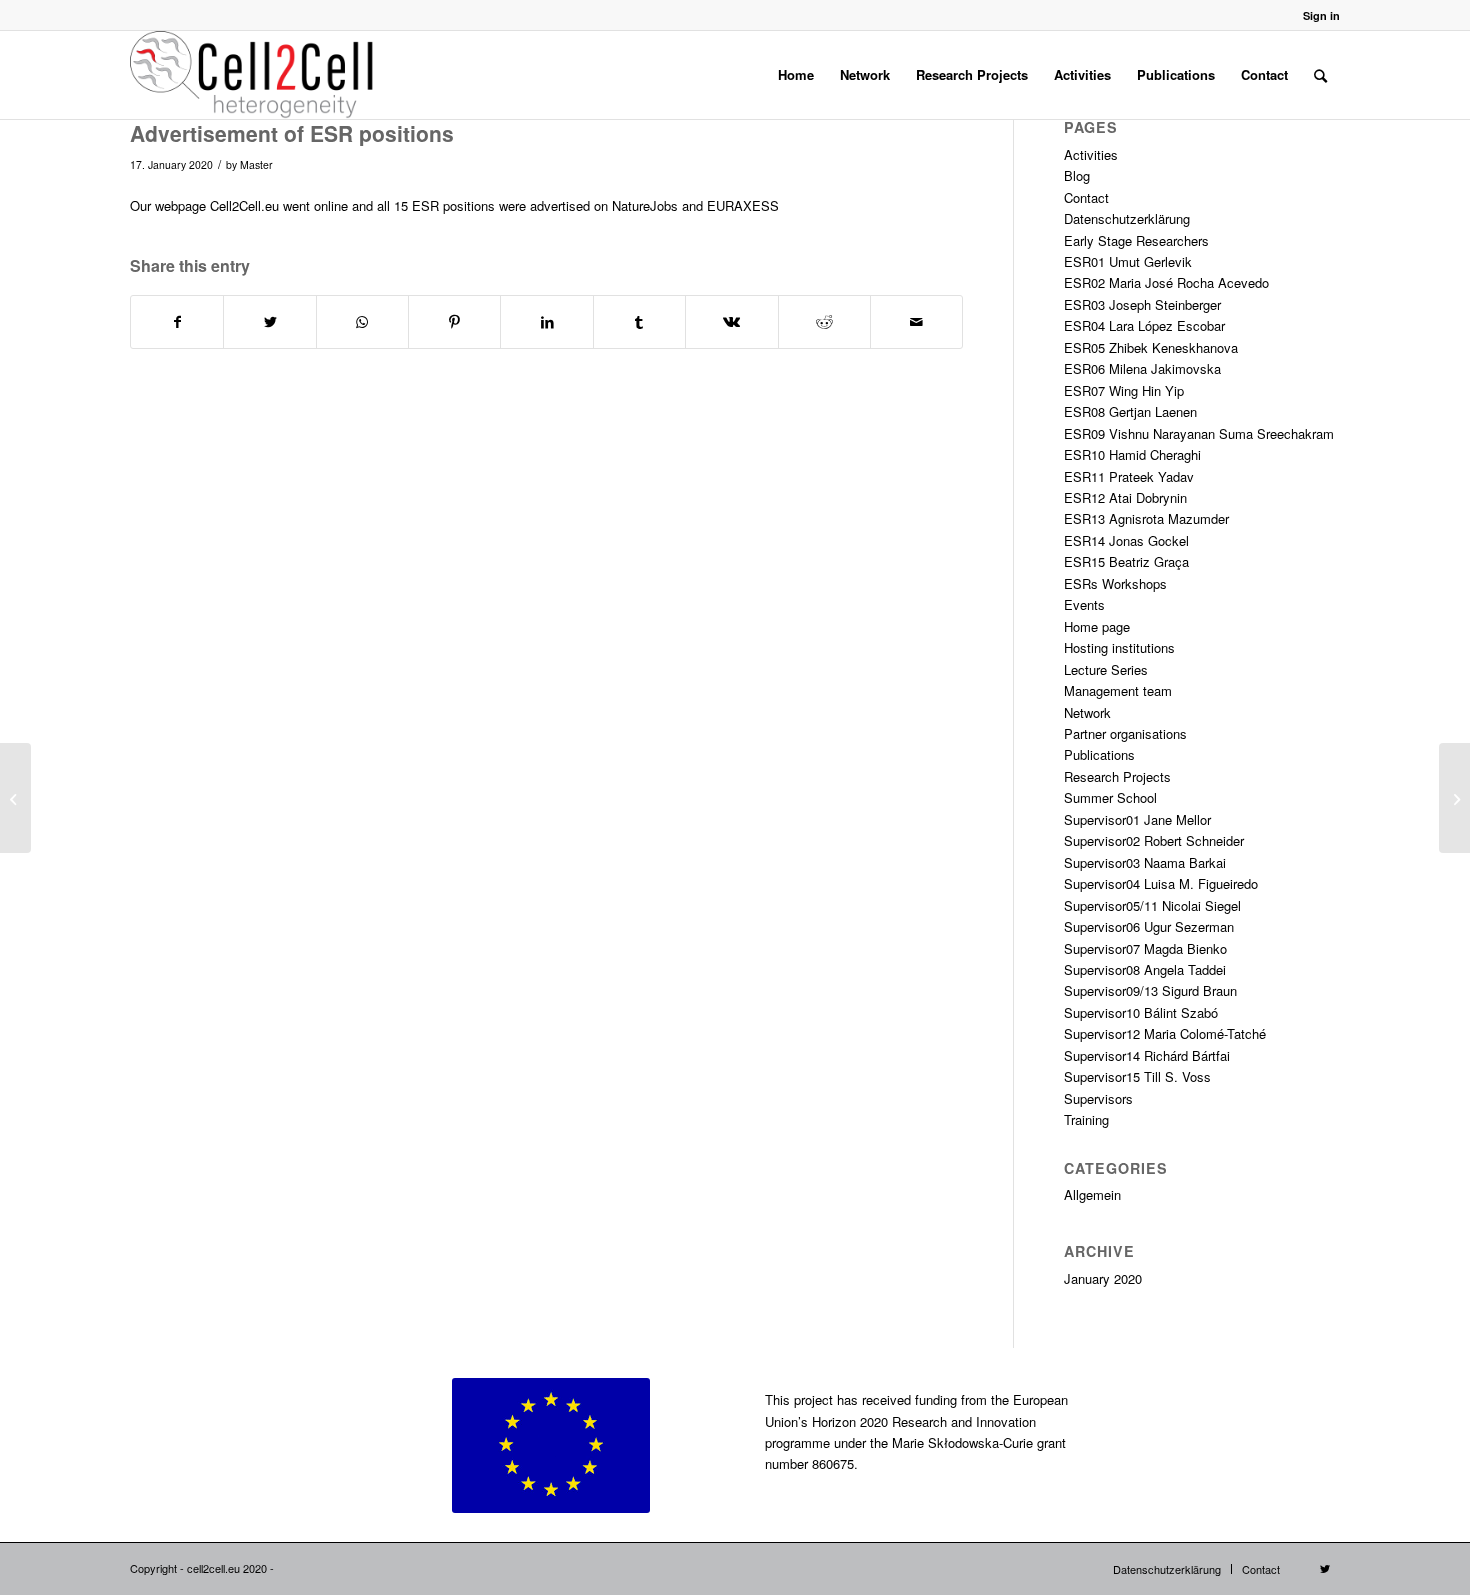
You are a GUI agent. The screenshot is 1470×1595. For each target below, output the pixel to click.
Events (1084, 604)
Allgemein (1092, 1194)
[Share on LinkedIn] (546, 322)
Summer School (1110, 797)
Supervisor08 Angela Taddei (1145, 969)
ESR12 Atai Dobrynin (1125, 497)
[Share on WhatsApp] (362, 322)
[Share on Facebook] (177, 322)
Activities (1091, 154)
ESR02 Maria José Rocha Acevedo (1166, 282)
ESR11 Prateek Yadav (1129, 476)
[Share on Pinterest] (454, 322)
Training (1086, 1119)
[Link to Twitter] (1325, 1568)
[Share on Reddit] (824, 322)
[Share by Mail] (916, 322)
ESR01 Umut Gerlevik (1128, 261)
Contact (1086, 197)
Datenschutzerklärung (1127, 218)
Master (256, 164)
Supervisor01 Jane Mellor (1137, 819)
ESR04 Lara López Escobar (1144, 325)
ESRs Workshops (1115, 583)
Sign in (1321, 15)
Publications (1099, 754)
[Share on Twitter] (269, 322)
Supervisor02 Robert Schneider (1154, 840)
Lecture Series (1106, 669)
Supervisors (1098, 1098)
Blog (1077, 175)
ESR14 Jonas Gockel (1126, 540)
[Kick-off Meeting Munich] (15, 798)
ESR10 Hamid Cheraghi (1132, 454)
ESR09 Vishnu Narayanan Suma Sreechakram (1199, 433)
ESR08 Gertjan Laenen (1130, 411)
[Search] (1320, 75)
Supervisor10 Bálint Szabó (1141, 1012)
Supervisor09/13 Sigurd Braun (1150, 990)
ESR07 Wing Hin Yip (1124, 390)
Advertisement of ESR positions (292, 133)
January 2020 (1103, 1278)
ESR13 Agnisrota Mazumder (1146, 518)
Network (1087, 712)
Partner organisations (1125, 733)
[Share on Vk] (731, 322)
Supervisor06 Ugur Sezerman (1149, 926)
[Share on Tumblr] (639, 322)
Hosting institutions (1119, 647)
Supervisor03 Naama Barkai (1145, 862)
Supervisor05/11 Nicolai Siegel (1152, 905)
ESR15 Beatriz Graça (1126, 561)
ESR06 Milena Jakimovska (1142, 368)
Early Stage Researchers (1136, 240)
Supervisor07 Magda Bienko (1145, 948)
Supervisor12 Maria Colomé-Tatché (1165, 1033)
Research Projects (1117, 776)
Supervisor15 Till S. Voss (1137, 1076)
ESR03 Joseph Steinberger (1142, 304)
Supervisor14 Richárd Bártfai (1147, 1055)
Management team (1118, 690)
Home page (1097, 626)
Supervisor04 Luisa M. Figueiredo (1161, 883)
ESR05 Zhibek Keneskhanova (1151, 347)
